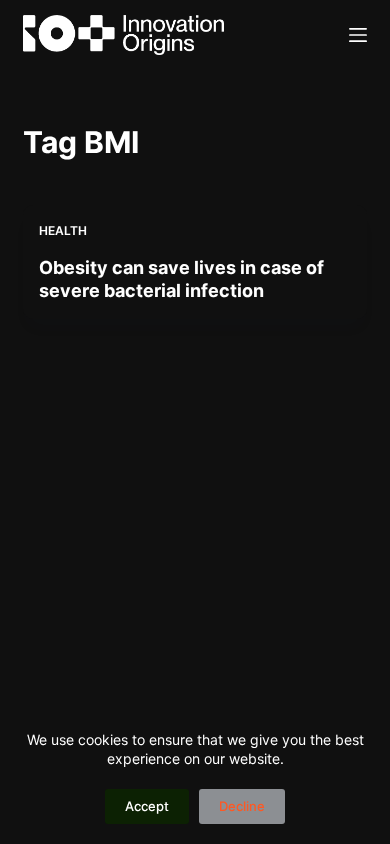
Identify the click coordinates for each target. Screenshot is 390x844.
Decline (242, 806)
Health (63, 230)
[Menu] (358, 35)
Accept (147, 806)
